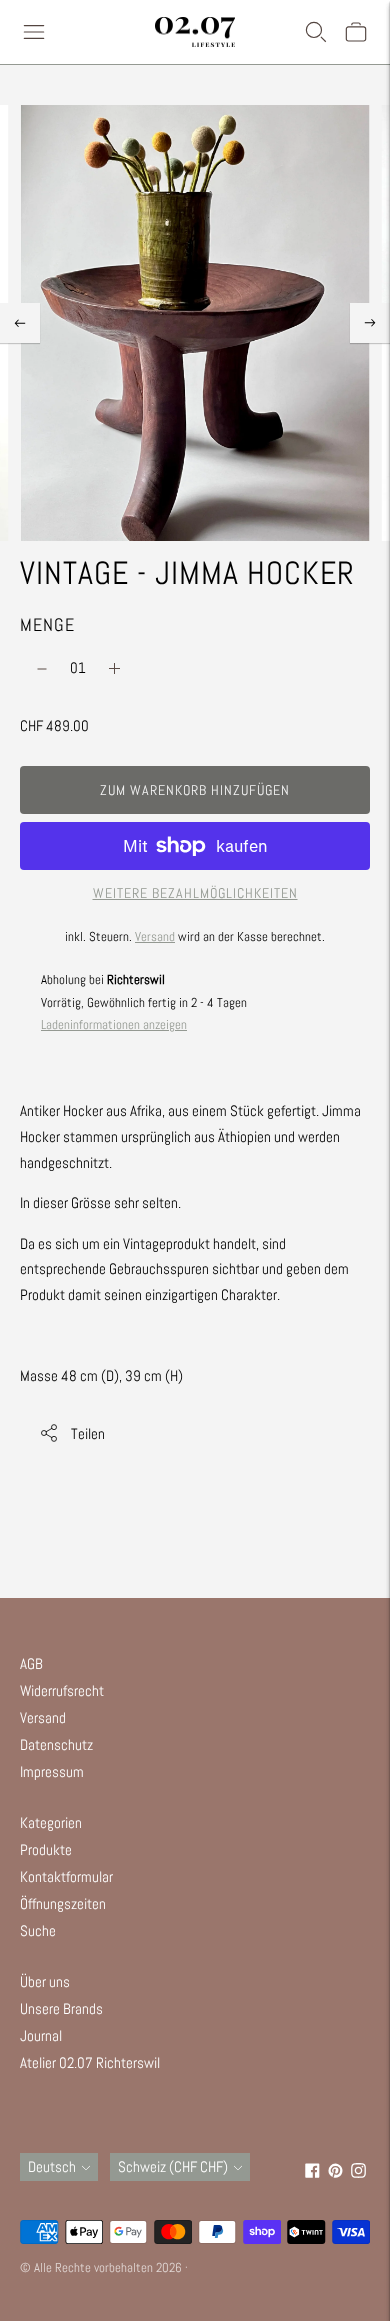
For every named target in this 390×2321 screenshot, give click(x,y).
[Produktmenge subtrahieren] (42, 669)
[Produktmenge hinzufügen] (114, 669)
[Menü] (34, 32)
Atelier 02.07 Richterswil (90, 2062)
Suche (38, 1930)
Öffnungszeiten (63, 1903)
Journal (41, 2035)
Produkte (46, 1849)
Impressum (52, 1771)
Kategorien (51, 1822)
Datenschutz (56, 1744)
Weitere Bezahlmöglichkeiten (195, 893)
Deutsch (52, 2166)
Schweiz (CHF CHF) (173, 2166)
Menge (47, 624)
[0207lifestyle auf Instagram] (358, 2172)
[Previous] (20, 323)
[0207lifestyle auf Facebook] (312, 2172)
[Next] (370, 323)
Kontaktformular (66, 1876)
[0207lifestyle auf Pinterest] (335, 2172)
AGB (31, 1663)
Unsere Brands (61, 2008)
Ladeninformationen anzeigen (114, 1024)
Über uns (45, 1981)
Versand (155, 936)
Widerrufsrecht (62, 1690)
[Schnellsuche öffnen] (316, 32)
